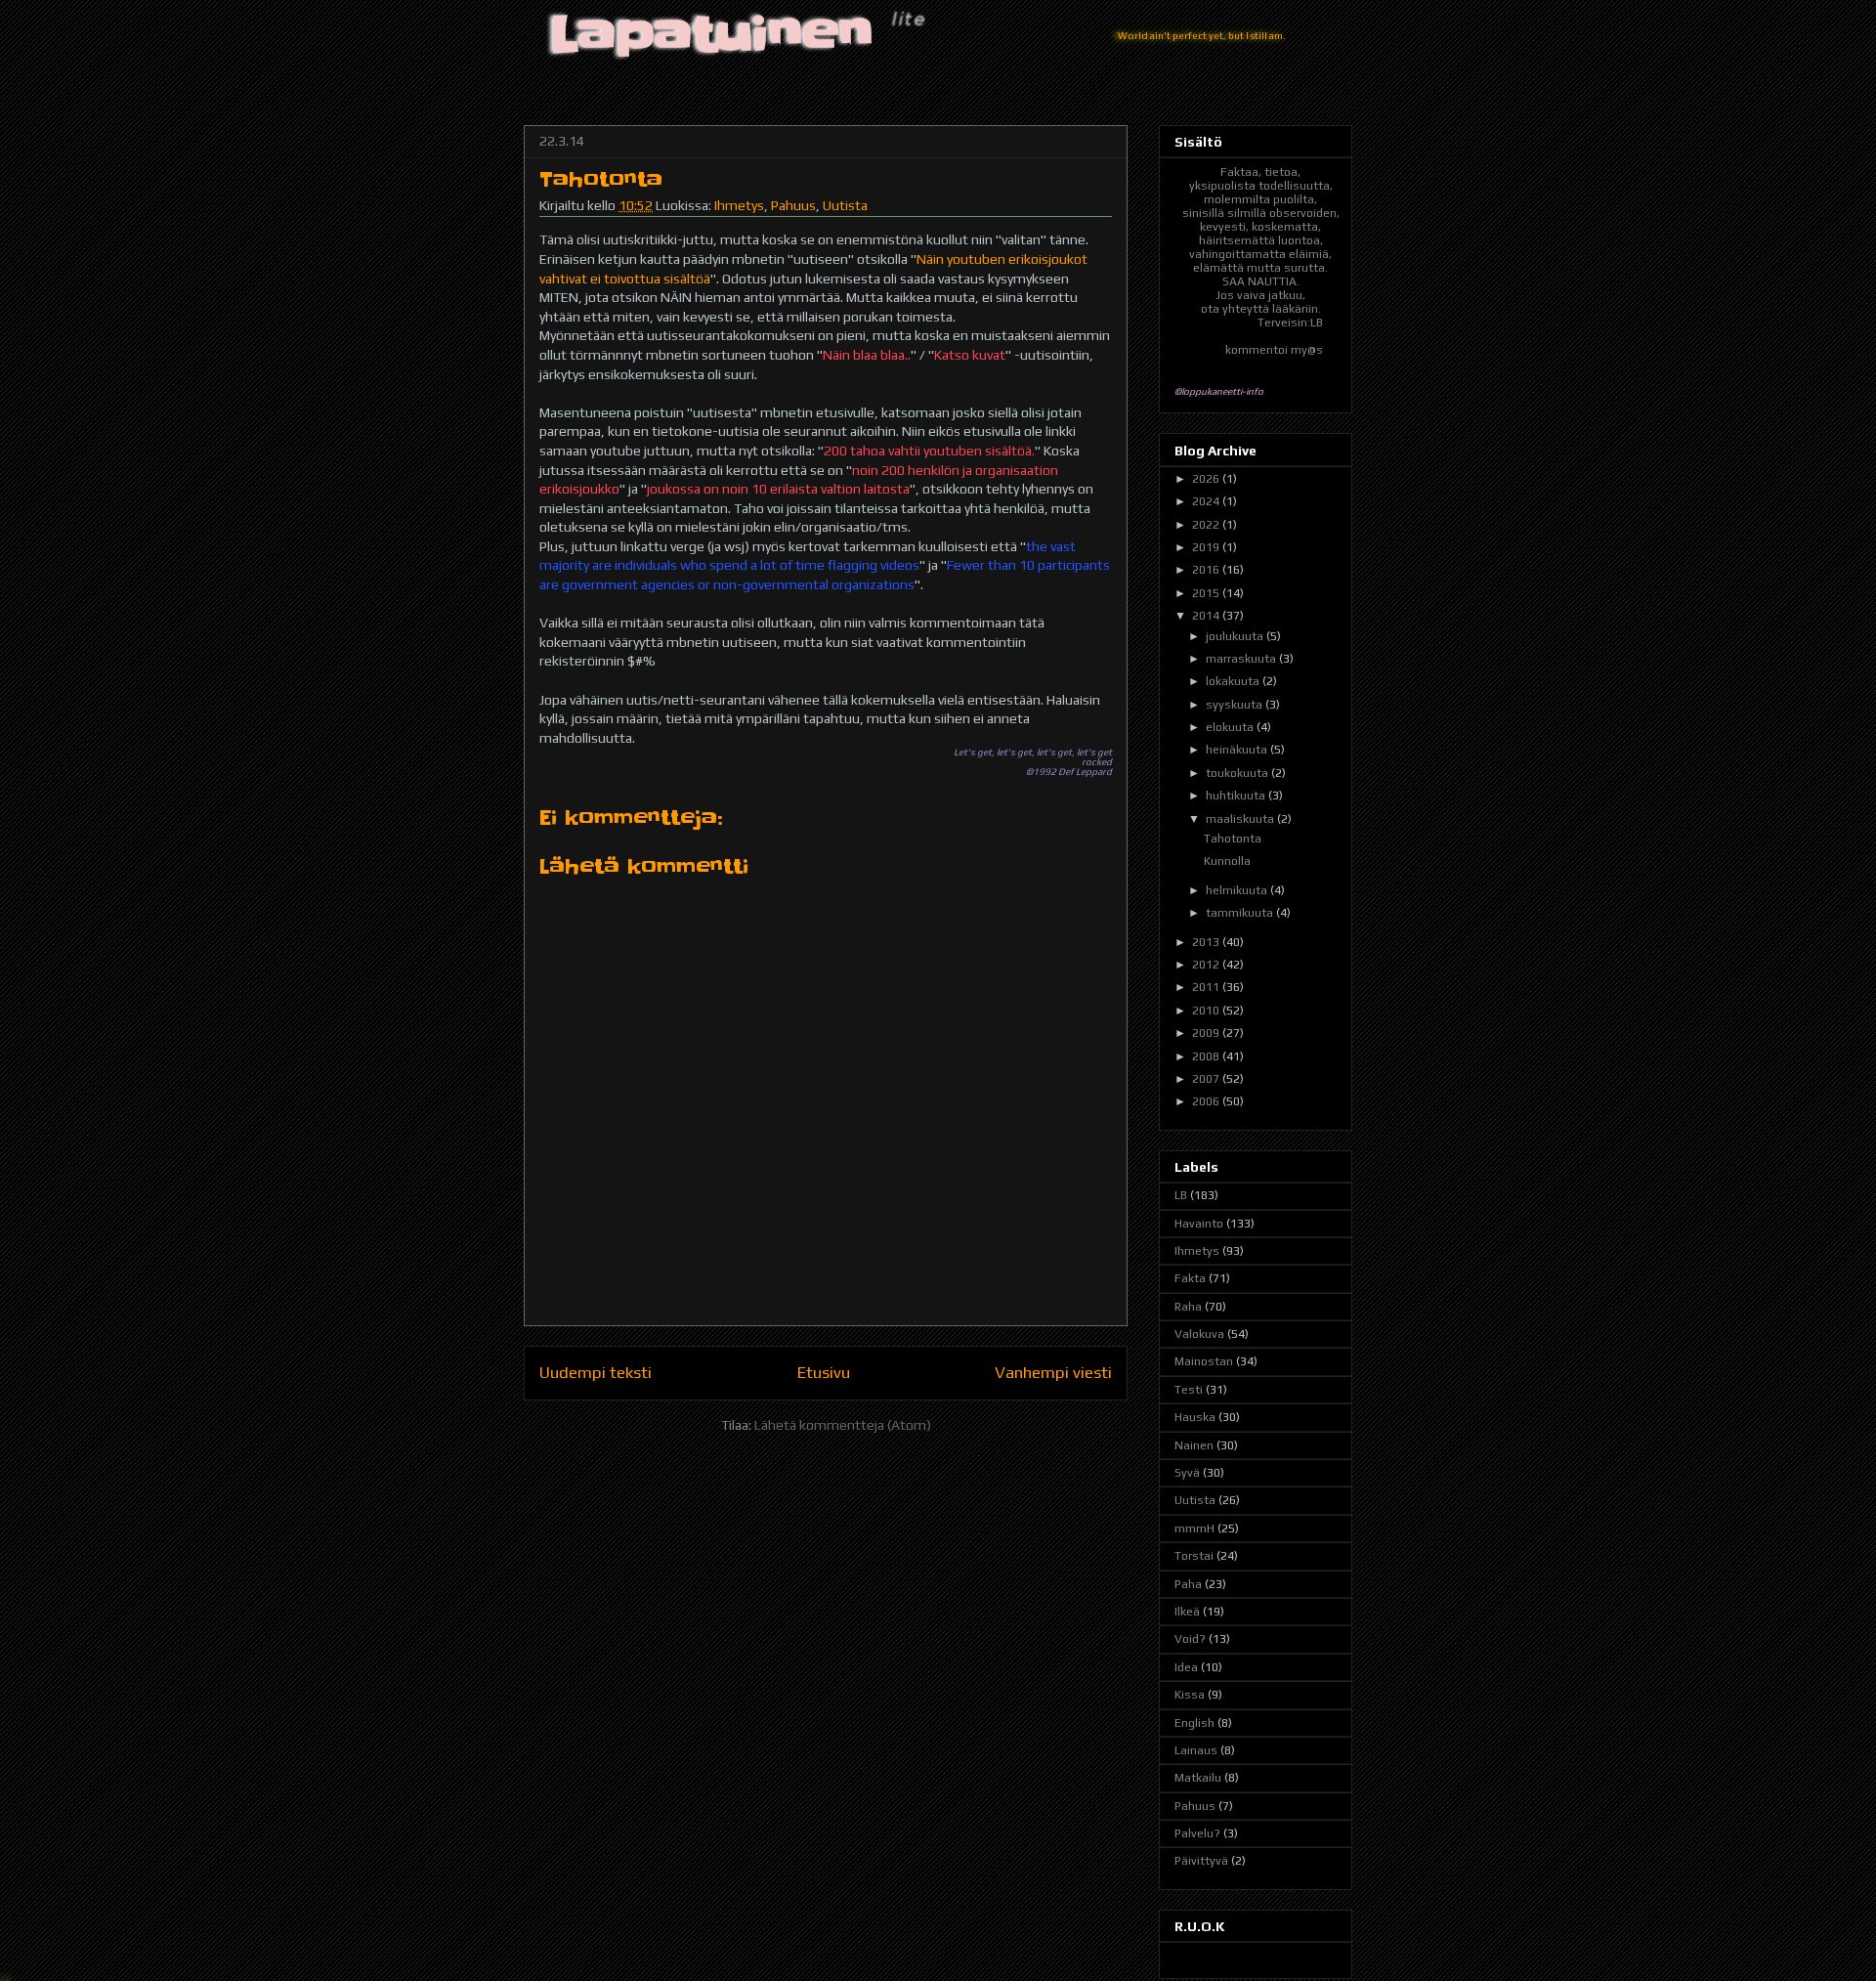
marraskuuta (1242, 659)
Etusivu (824, 1372)
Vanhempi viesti (1053, 1372)
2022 (1207, 525)
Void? (1190, 1639)
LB (1181, 1195)
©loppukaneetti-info (1219, 391)
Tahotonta (1233, 839)
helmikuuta (1238, 890)
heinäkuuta (1238, 750)
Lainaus (1196, 1750)
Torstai (1194, 1556)
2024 (1207, 501)
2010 (1207, 1011)
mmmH (1194, 1529)
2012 (1207, 965)
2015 (1207, 593)
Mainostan (1204, 1361)
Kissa (1190, 1695)
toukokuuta (1238, 773)
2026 (1207, 479)
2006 (1207, 1101)
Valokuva (1199, 1334)
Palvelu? (1197, 1833)
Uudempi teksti (596, 1372)
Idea (1186, 1667)
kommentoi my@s (1274, 350)
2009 (1207, 1033)
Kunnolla (1227, 861)
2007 (1207, 1079)
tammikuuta (1241, 913)
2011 (1207, 987)
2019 (1207, 547)
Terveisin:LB (1290, 323)
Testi (1189, 1390)
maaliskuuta (1241, 819)
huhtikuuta (1237, 796)
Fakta (1190, 1278)
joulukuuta (1236, 636)
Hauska (1195, 1417)
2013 (1207, 942)
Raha (1188, 1307)
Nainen (1194, 1445)
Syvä (1187, 1473)
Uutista (845, 205)
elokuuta (1231, 727)
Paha (1188, 1584)
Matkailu (1198, 1778)
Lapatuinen (712, 34)
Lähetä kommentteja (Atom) (843, 1425)
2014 (1207, 616)
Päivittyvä (1201, 1861)
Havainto (1199, 1224)
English (1194, 1723)
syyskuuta (1236, 705)
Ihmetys (739, 205)
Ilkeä (1187, 1612)
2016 (1207, 570)
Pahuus (793, 205)
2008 (1207, 1056)
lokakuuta (1234, 681)
